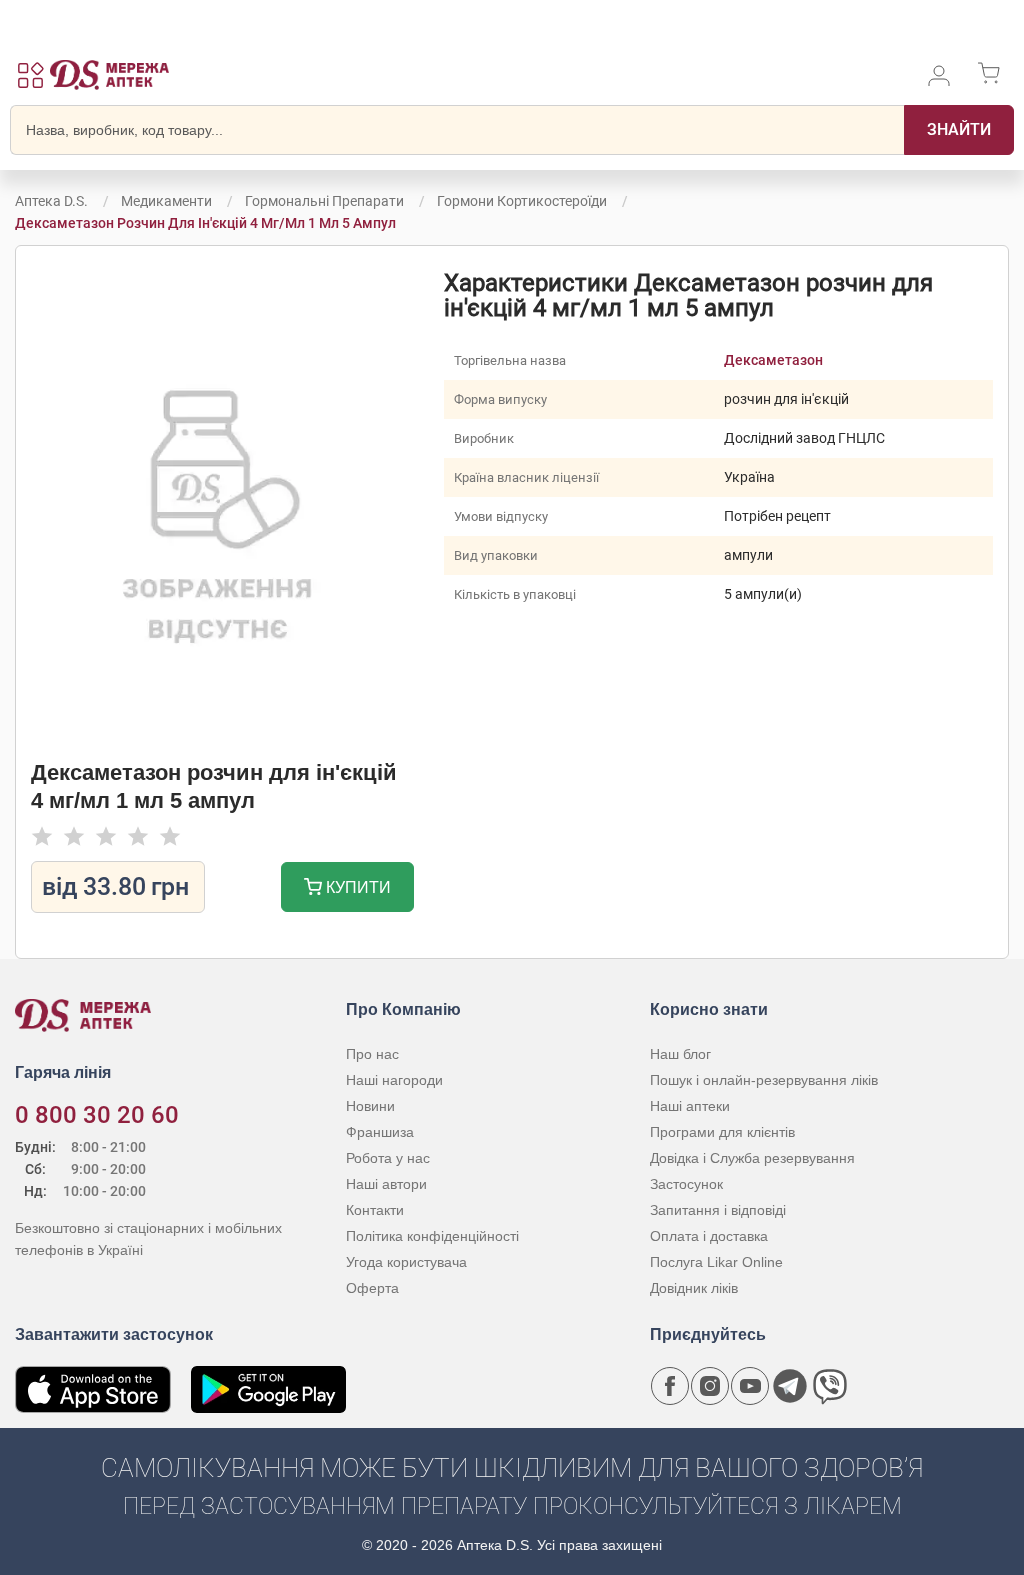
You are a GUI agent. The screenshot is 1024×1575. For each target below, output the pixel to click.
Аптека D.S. (51, 201)
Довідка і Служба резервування (752, 1158)
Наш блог (680, 1054)
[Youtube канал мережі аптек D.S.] (750, 1386)
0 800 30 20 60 (97, 1115)
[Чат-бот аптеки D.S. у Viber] (830, 1386)
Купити (356, 887)
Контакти (375, 1210)
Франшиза (380, 1132)
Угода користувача (406, 1262)
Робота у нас (388, 1158)
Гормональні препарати (324, 201)
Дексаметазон (773, 360)
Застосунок (686, 1184)
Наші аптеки (690, 1106)
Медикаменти (166, 201)
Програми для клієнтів (722, 1132)
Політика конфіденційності (432, 1236)
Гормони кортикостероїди (522, 201)
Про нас (372, 1054)
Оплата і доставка (709, 1236)
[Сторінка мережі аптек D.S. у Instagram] (710, 1386)
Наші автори (386, 1184)
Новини (370, 1106)
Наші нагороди (394, 1080)
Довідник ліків (694, 1288)
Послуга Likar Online (716, 1262)
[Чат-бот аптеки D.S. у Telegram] (790, 1386)
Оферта (372, 1288)
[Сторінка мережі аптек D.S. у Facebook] (670, 1386)
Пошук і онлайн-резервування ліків (764, 1080)
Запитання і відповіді (718, 1210)
